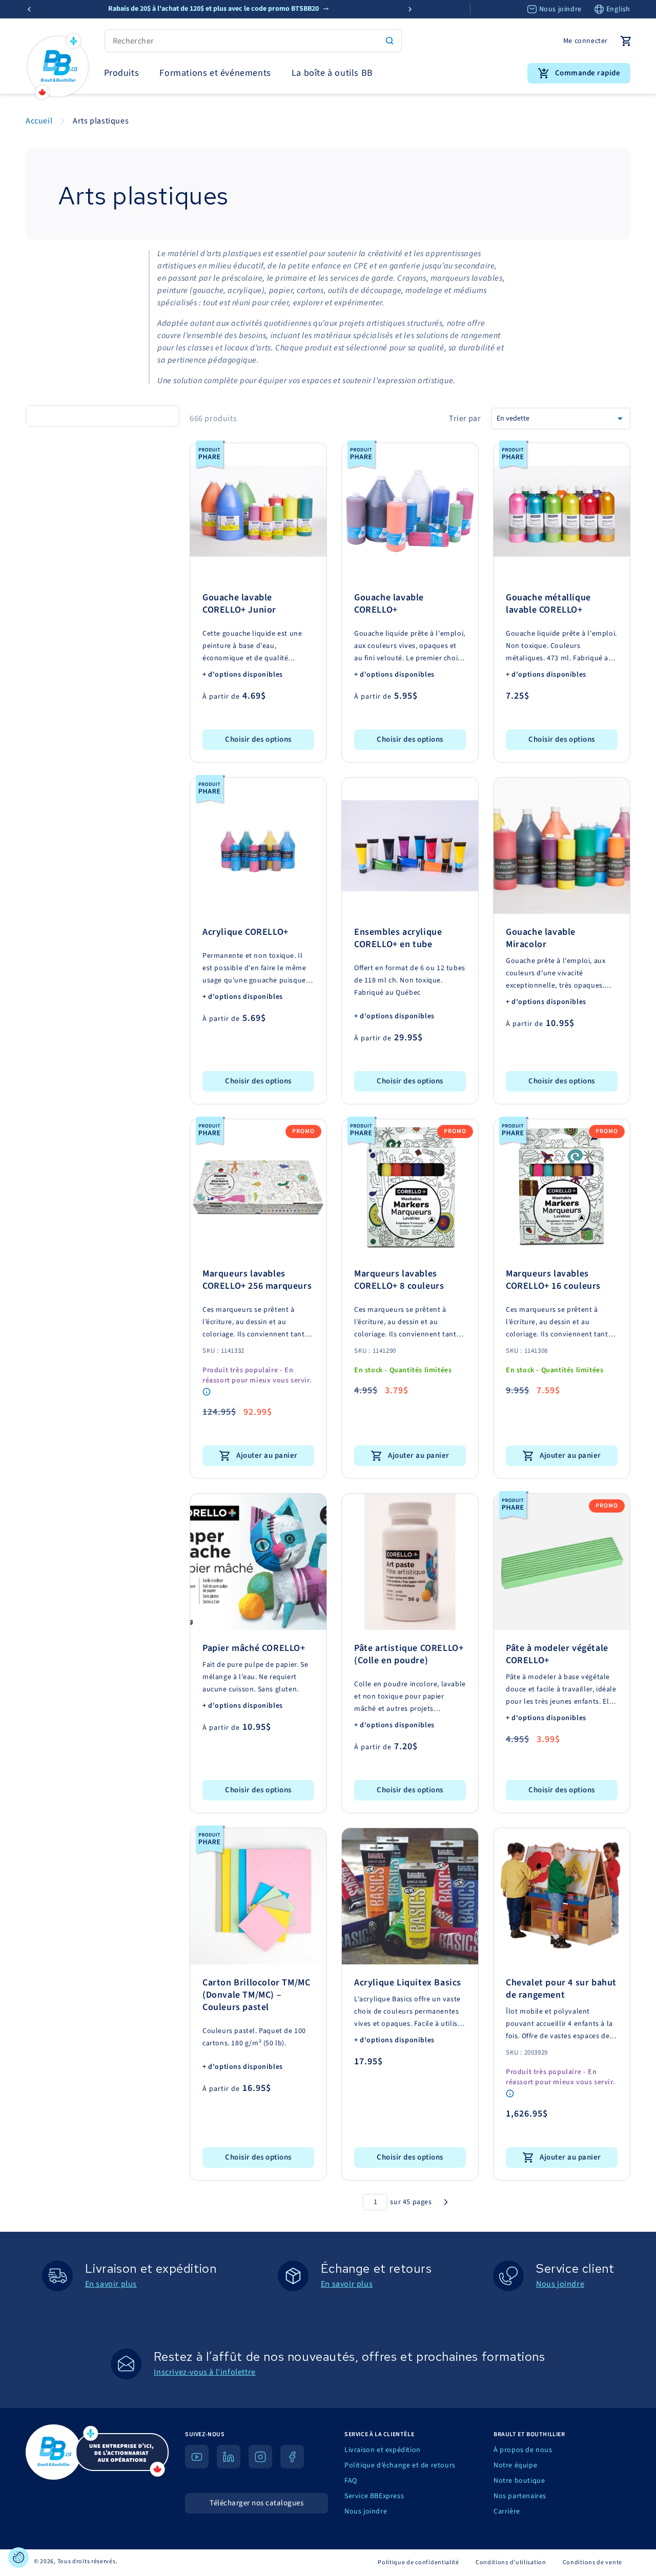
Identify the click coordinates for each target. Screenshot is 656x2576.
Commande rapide (588, 73)
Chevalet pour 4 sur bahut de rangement (561, 1989)
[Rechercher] (389, 40)
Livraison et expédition (383, 2450)
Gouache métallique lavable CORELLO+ (548, 604)
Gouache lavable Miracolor (541, 938)
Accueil (39, 121)
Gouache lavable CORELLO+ (389, 604)
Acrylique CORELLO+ (245, 932)
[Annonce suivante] (410, 9)
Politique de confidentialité (418, 2562)
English (618, 9)
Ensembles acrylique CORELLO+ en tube (398, 938)
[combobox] (253, 41)
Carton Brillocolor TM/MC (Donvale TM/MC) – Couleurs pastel (256, 1995)
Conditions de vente (592, 2562)
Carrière (507, 2511)
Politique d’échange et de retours (400, 2465)
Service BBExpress (374, 2496)
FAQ (351, 2481)
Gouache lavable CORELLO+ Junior (239, 604)
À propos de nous (523, 2450)
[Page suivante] (446, 2202)
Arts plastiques (101, 121)
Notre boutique (519, 2481)
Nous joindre (560, 9)
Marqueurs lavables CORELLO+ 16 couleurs (553, 1280)
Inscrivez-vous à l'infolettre (204, 2372)
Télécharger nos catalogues (257, 2503)
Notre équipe (515, 2465)
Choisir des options (258, 739)
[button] (122, 73)
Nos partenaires (520, 2496)
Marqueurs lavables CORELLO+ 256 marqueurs (257, 1280)
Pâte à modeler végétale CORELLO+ (557, 1654)
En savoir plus (111, 2284)
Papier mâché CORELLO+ (254, 1648)
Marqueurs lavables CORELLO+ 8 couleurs (399, 1280)
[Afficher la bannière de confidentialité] (18, 2558)
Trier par (465, 418)
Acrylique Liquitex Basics (408, 1983)
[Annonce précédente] (29, 9)
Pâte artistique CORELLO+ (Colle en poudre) (409, 1654)
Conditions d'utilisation (511, 2562)
